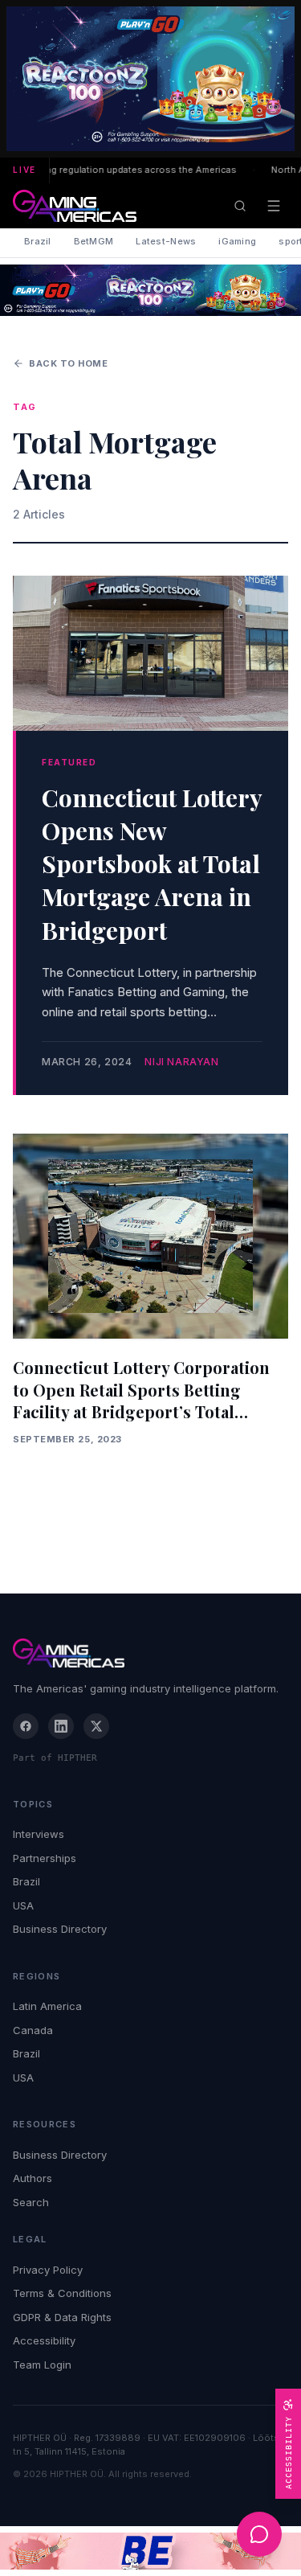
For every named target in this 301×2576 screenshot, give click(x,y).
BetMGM (94, 241)
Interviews (39, 1834)
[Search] (240, 206)
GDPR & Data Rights (62, 2317)
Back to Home (69, 363)
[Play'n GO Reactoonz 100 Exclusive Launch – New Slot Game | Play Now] (150, 290)
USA (23, 1905)
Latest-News (166, 241)
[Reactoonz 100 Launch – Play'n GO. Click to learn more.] (150, 79)
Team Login (42, 2365)
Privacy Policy (48, 2270)
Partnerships (45, 1858)
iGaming (237, 241)
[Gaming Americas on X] (96, 1726)
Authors (33, 2178)
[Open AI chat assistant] (259, 2534)
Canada (33, 2030)
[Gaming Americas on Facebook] (26, 1726)
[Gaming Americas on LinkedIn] (61, 1726)
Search (31, 2202)
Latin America (47, 2006)
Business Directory (60, 1929)
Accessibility (44, 2340)
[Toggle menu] (274, 206)
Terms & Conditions (62, 2293)
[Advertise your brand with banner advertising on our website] (150, 2551)
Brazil (38, 241)
